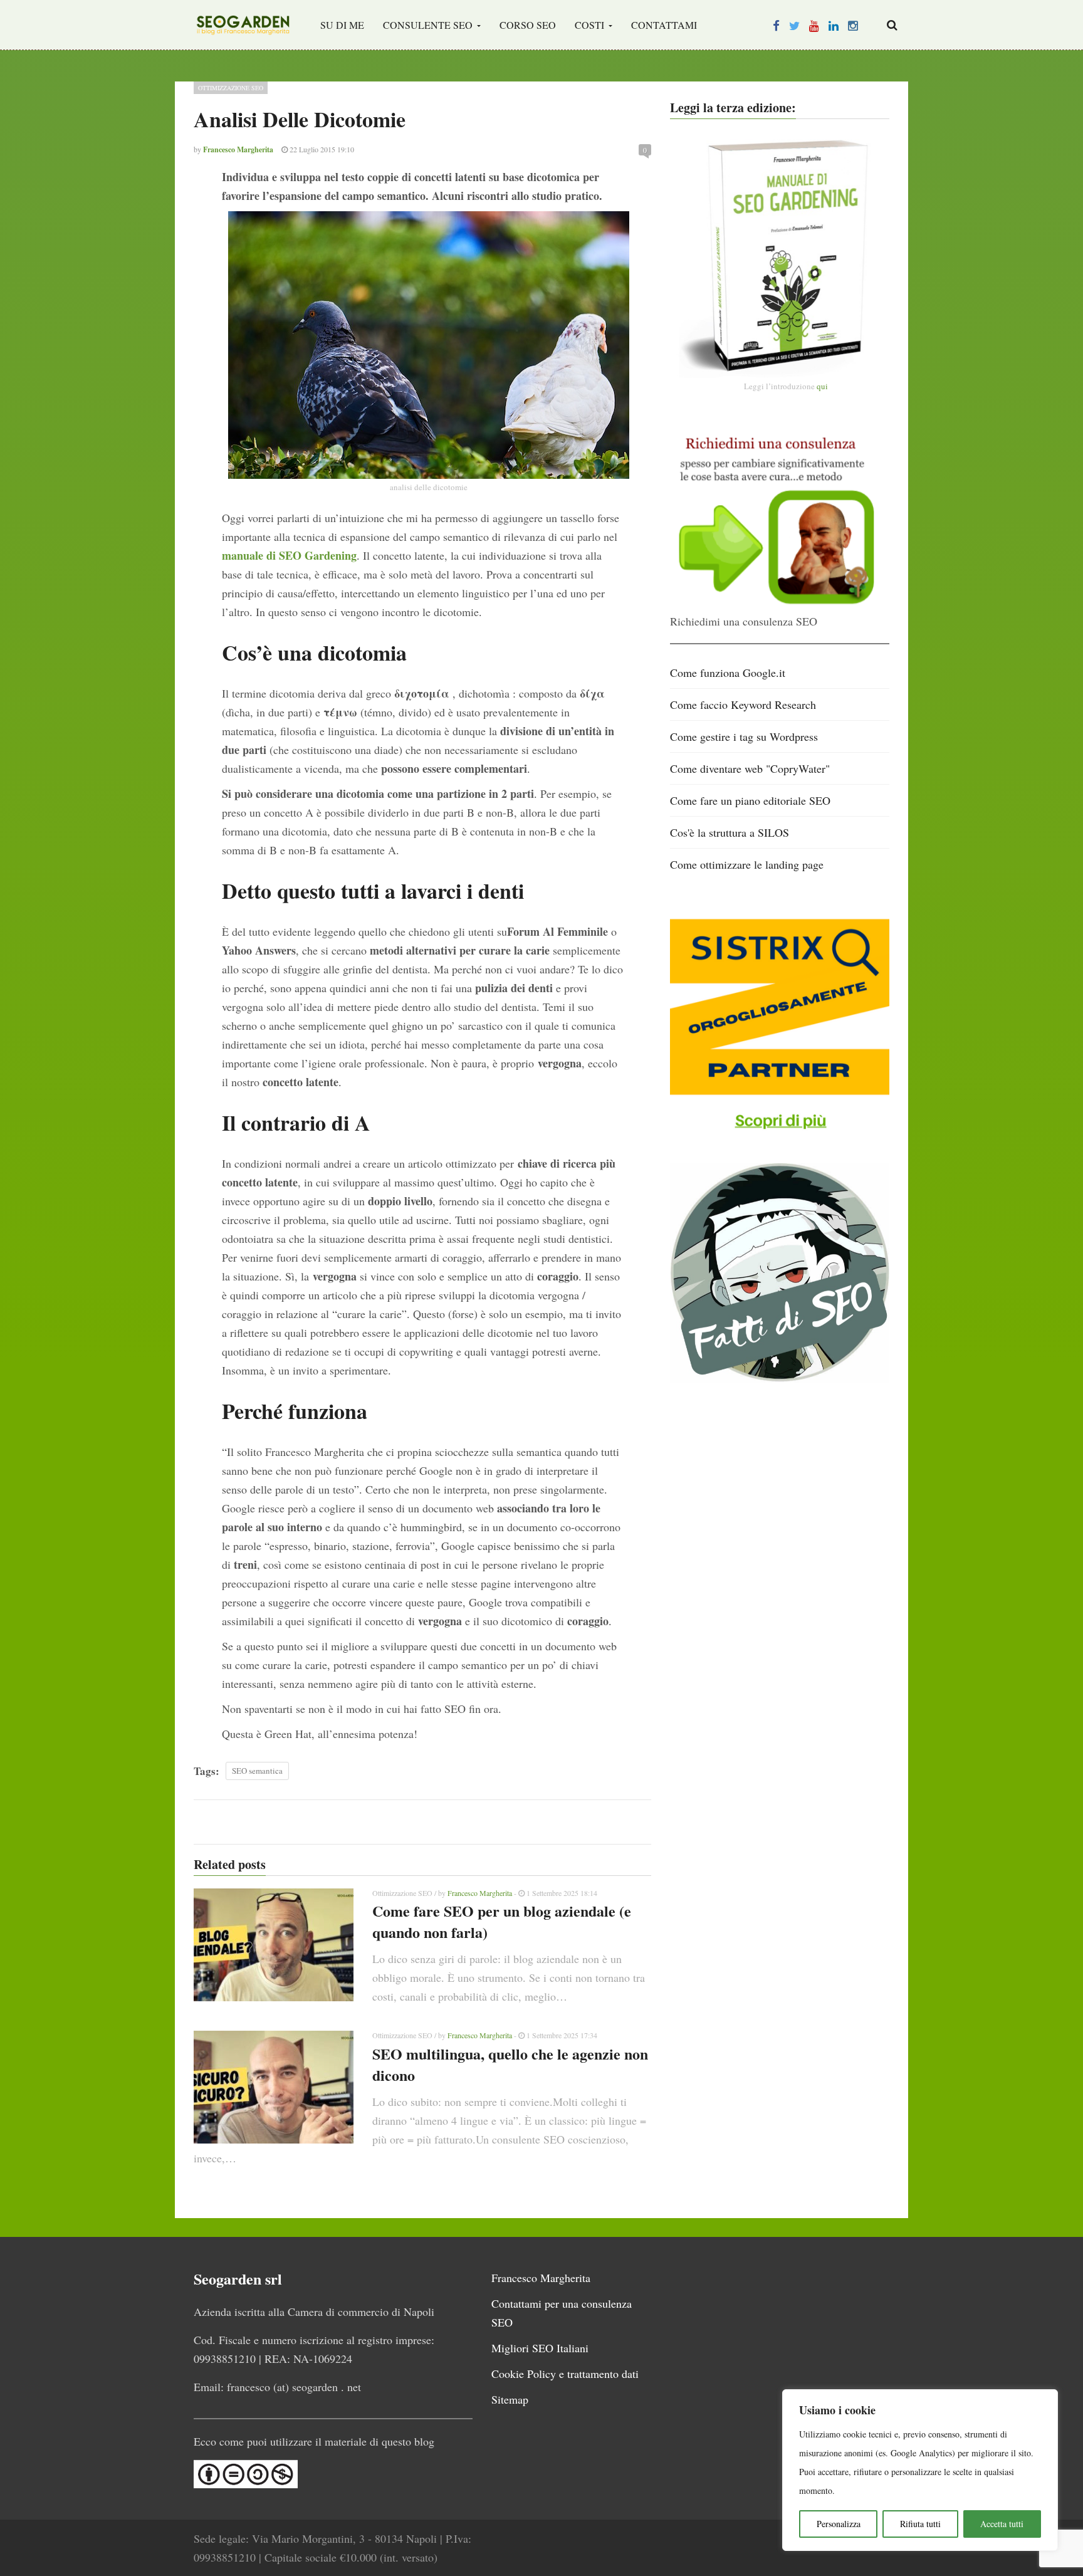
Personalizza (839, 2524)
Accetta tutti (1002, 2524)
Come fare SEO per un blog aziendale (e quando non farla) (502, 1921)
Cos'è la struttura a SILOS (730, 832)
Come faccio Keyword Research (743, 704)
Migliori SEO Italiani (540, 2348)
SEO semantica (257, 1771)
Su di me (342, 25)
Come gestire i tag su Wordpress (744, 736)
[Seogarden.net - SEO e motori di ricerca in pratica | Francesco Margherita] (243, 25)
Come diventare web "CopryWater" (750, 768)
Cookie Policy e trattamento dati (565, 2374)
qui (822, 386)
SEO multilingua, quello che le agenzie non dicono (510, 2064)
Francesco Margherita (480, 1893)
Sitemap (510, 2399)
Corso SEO (528, 25)
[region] (920, 2470)
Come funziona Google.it (728, 673)
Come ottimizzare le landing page (747, 864)
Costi (591, 25)
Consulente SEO (429, 25)
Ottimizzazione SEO (231, 88)
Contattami (664, 25)
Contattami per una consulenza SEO (562, 2313)
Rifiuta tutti (920, 2524)
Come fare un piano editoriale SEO (750, 800)
